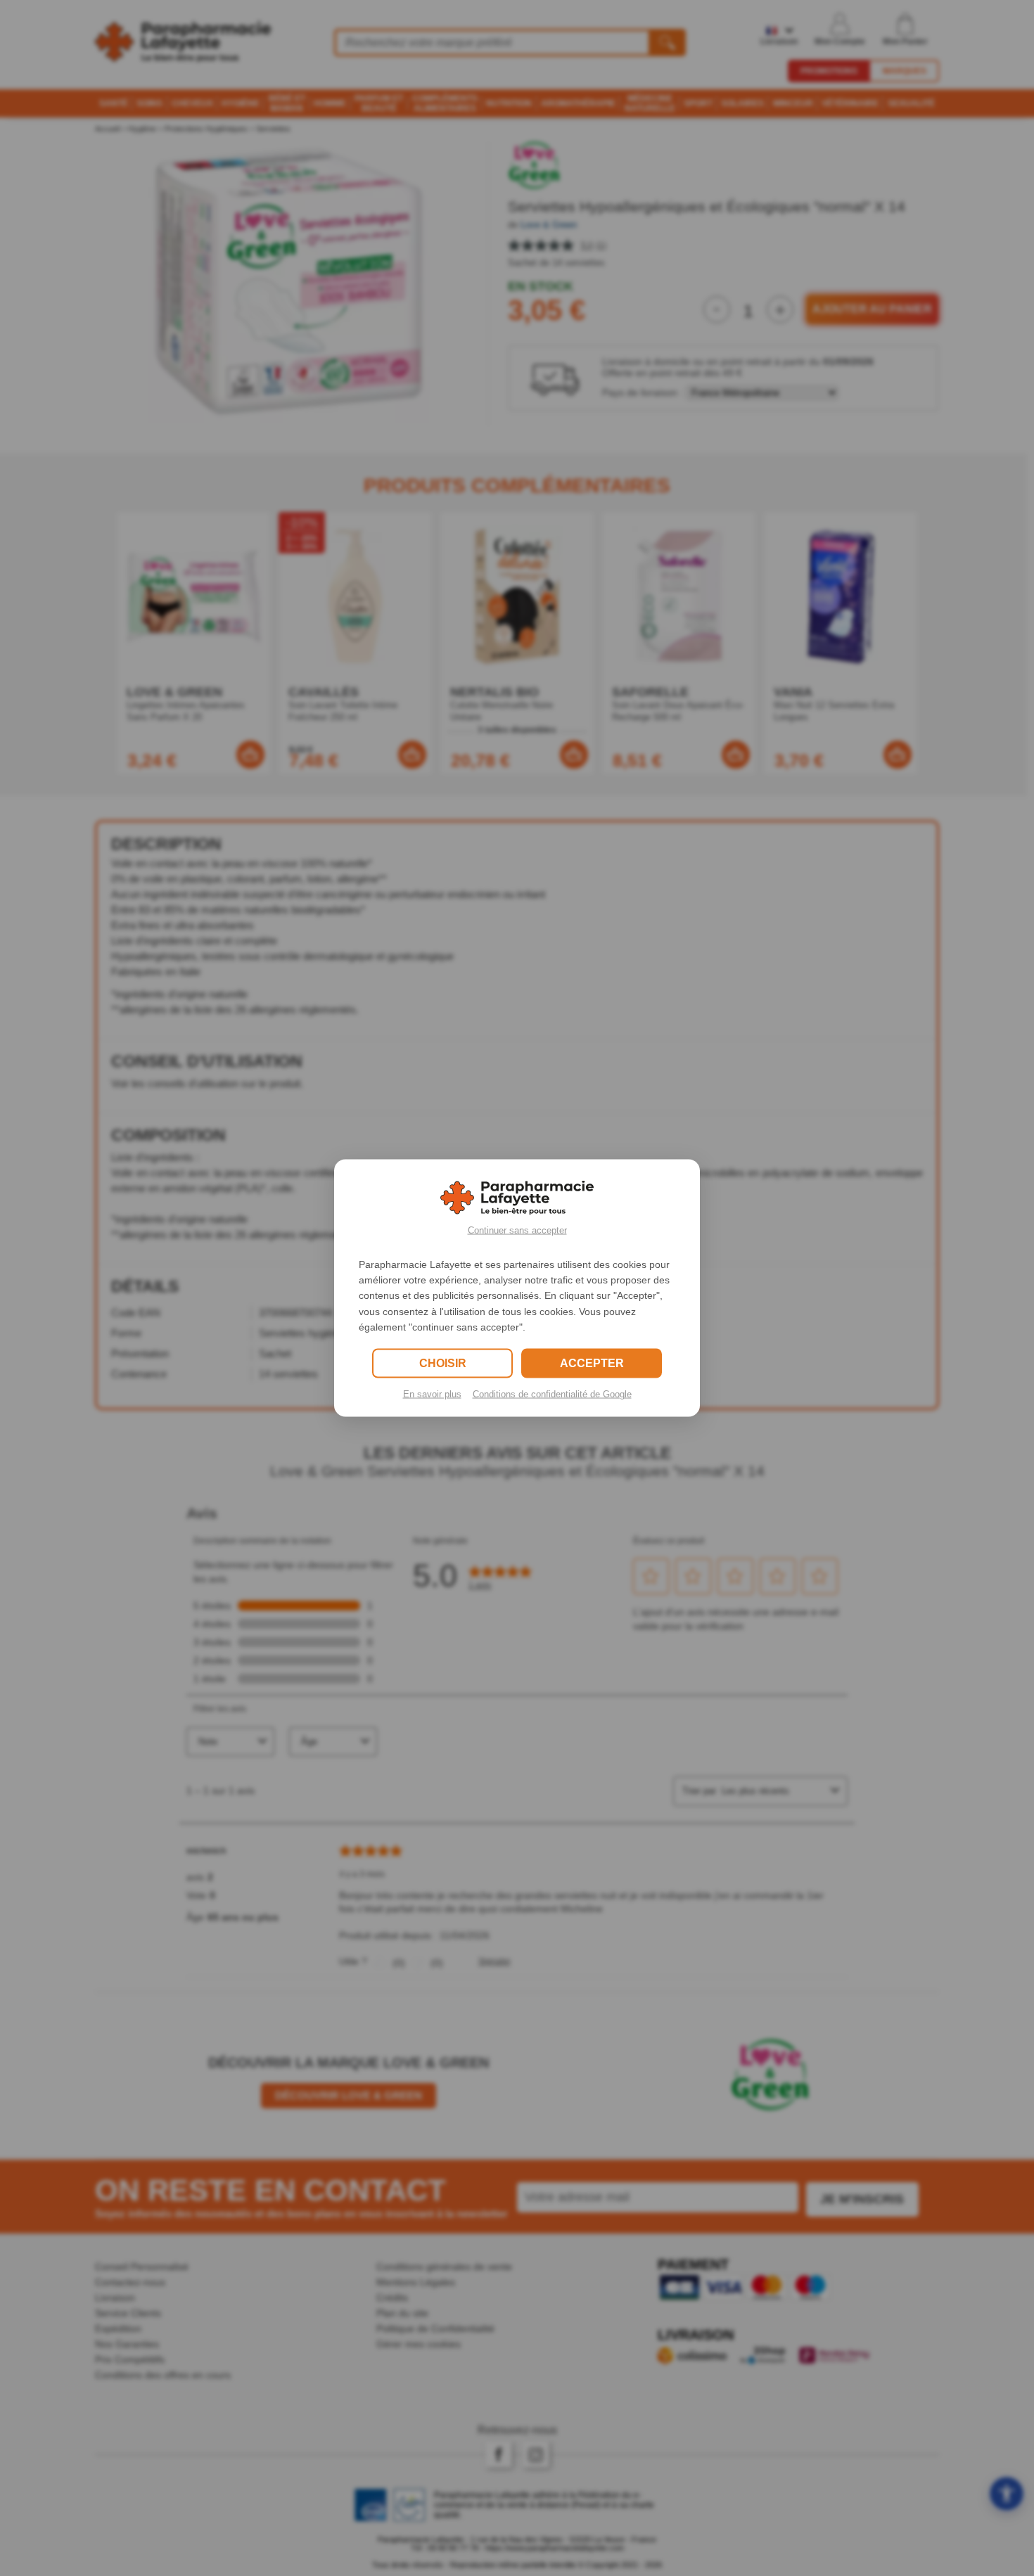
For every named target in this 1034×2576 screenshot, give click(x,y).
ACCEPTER (592, 1363)
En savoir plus (432, 1394)
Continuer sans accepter (517, 1230)
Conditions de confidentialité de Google (552, 1394)
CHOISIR (443, 1363)
